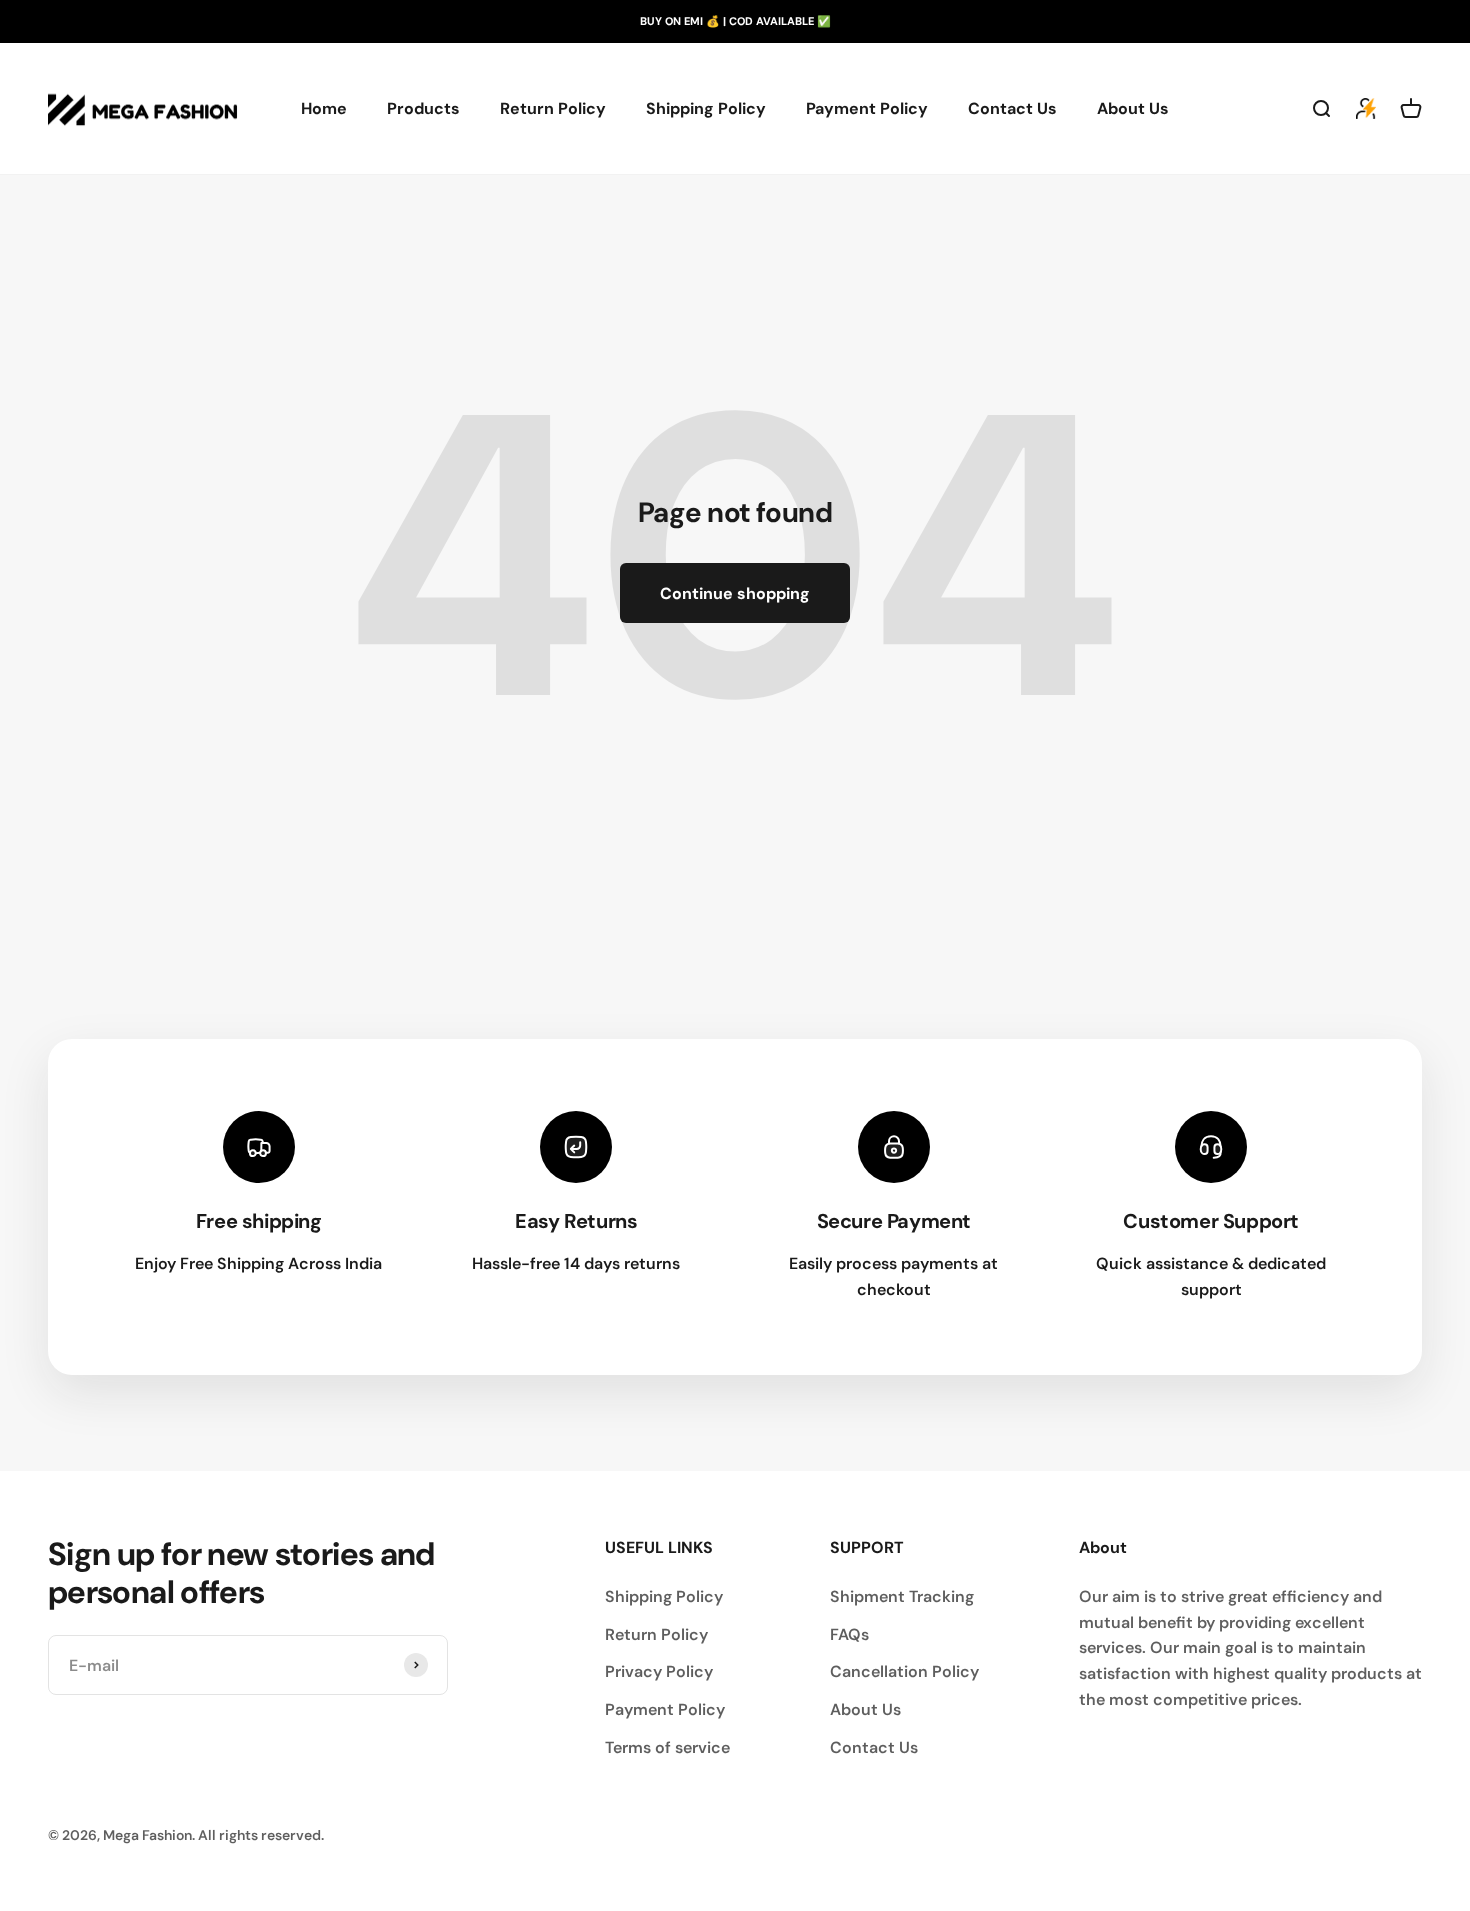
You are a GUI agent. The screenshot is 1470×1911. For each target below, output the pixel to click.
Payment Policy (867, 108)
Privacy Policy (659, 1671)
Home (324, 108)
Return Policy (553, 108)
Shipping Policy (706, 108)
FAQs (849, 1634)
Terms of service (667, 1747)
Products (423, 108)
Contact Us (1012, 108)
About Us (1133, 108)
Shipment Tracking (902, 1596)
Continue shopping (735, 593)
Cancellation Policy (904, 1671)
